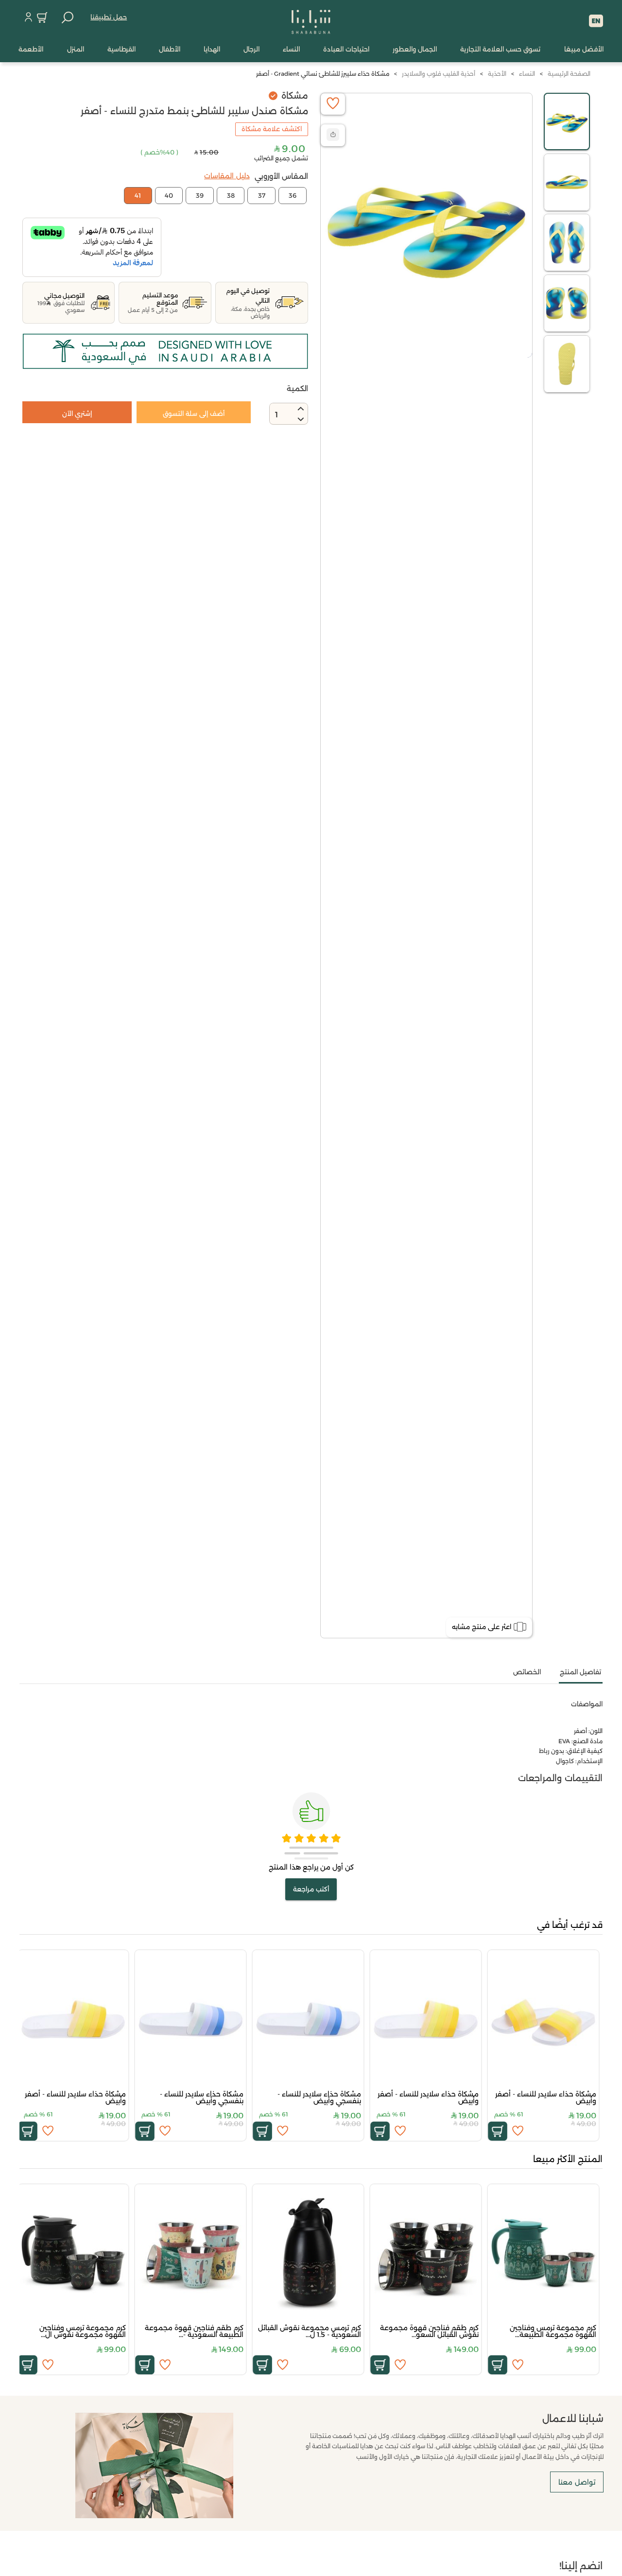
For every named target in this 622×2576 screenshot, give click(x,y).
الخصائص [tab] (527, 1672)
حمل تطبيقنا (109, 17)
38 (231, 195)
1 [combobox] (276, 415)
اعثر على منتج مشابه (482, 1627)
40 (169, 195)
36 (293, 195)
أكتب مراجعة (311, 1889)
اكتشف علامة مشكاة (272, 129)
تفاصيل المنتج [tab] (580, 1672)
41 (138, 195)
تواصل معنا (577, 2482)
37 (262, 195)
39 (200, 195)
